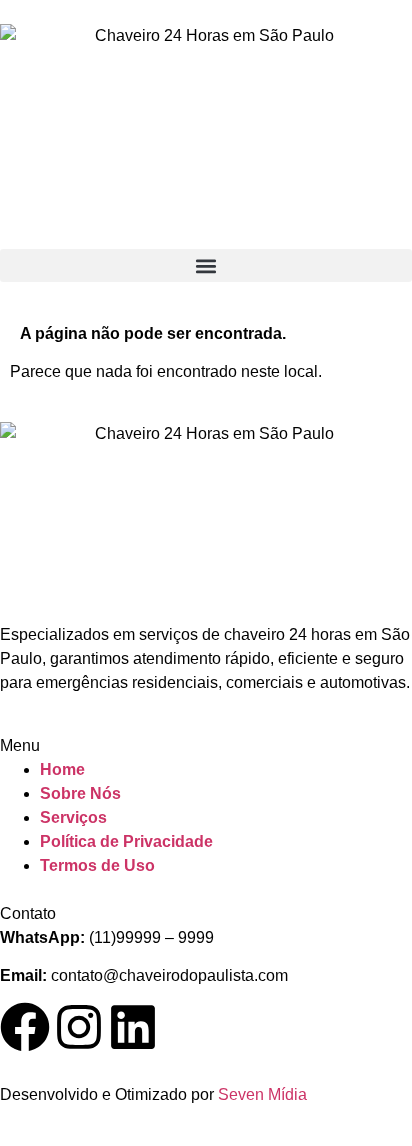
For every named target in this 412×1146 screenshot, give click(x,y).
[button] (206, 265)
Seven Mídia (262, 1094)
